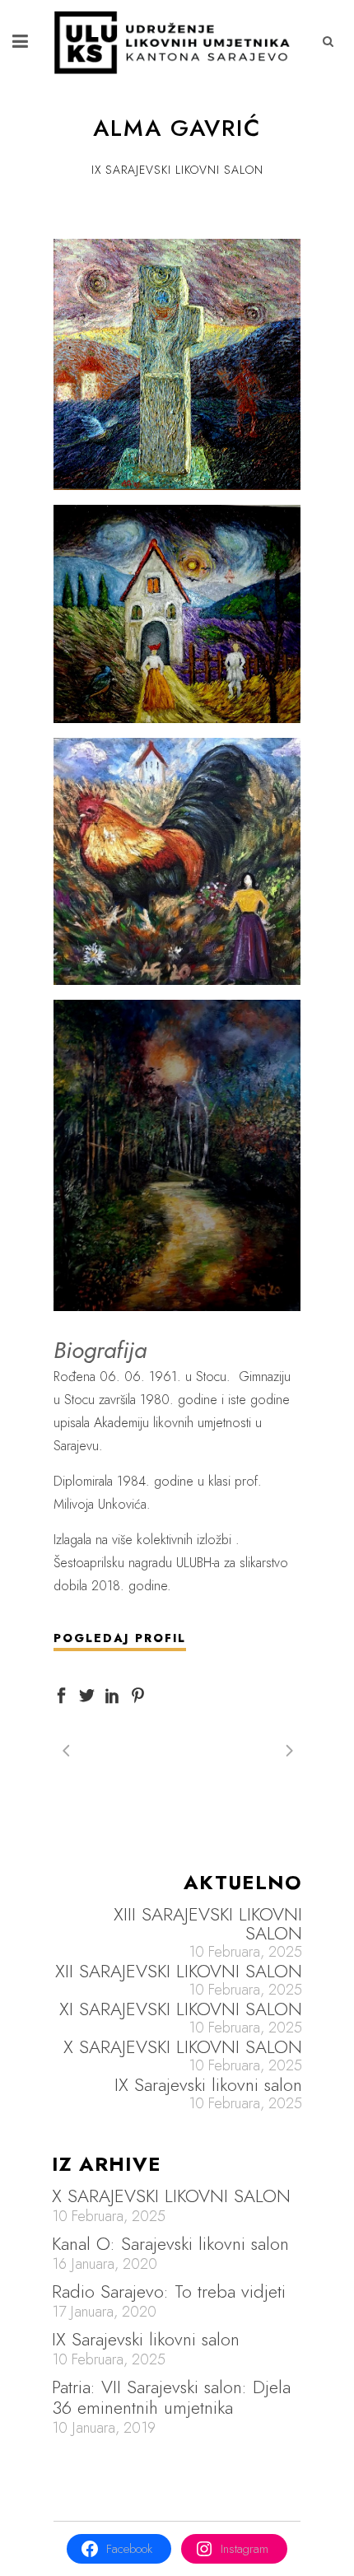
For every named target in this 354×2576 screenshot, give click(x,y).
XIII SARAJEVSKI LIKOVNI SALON (208, 1924)
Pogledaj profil (120, 1638)
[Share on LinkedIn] (112, 1694)
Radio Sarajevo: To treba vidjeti (169, 2291)
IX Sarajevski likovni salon (208, 2085)
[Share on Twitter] (87, 1694)
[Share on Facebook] (61, 1694)
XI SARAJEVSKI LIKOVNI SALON (181, 2009)
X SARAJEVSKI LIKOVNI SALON (183, 2047)
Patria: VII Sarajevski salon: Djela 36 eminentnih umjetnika (171, 2397)
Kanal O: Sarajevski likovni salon (170, 2243)
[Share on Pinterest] (138, 1694)
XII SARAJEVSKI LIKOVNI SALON (179, 1971)
